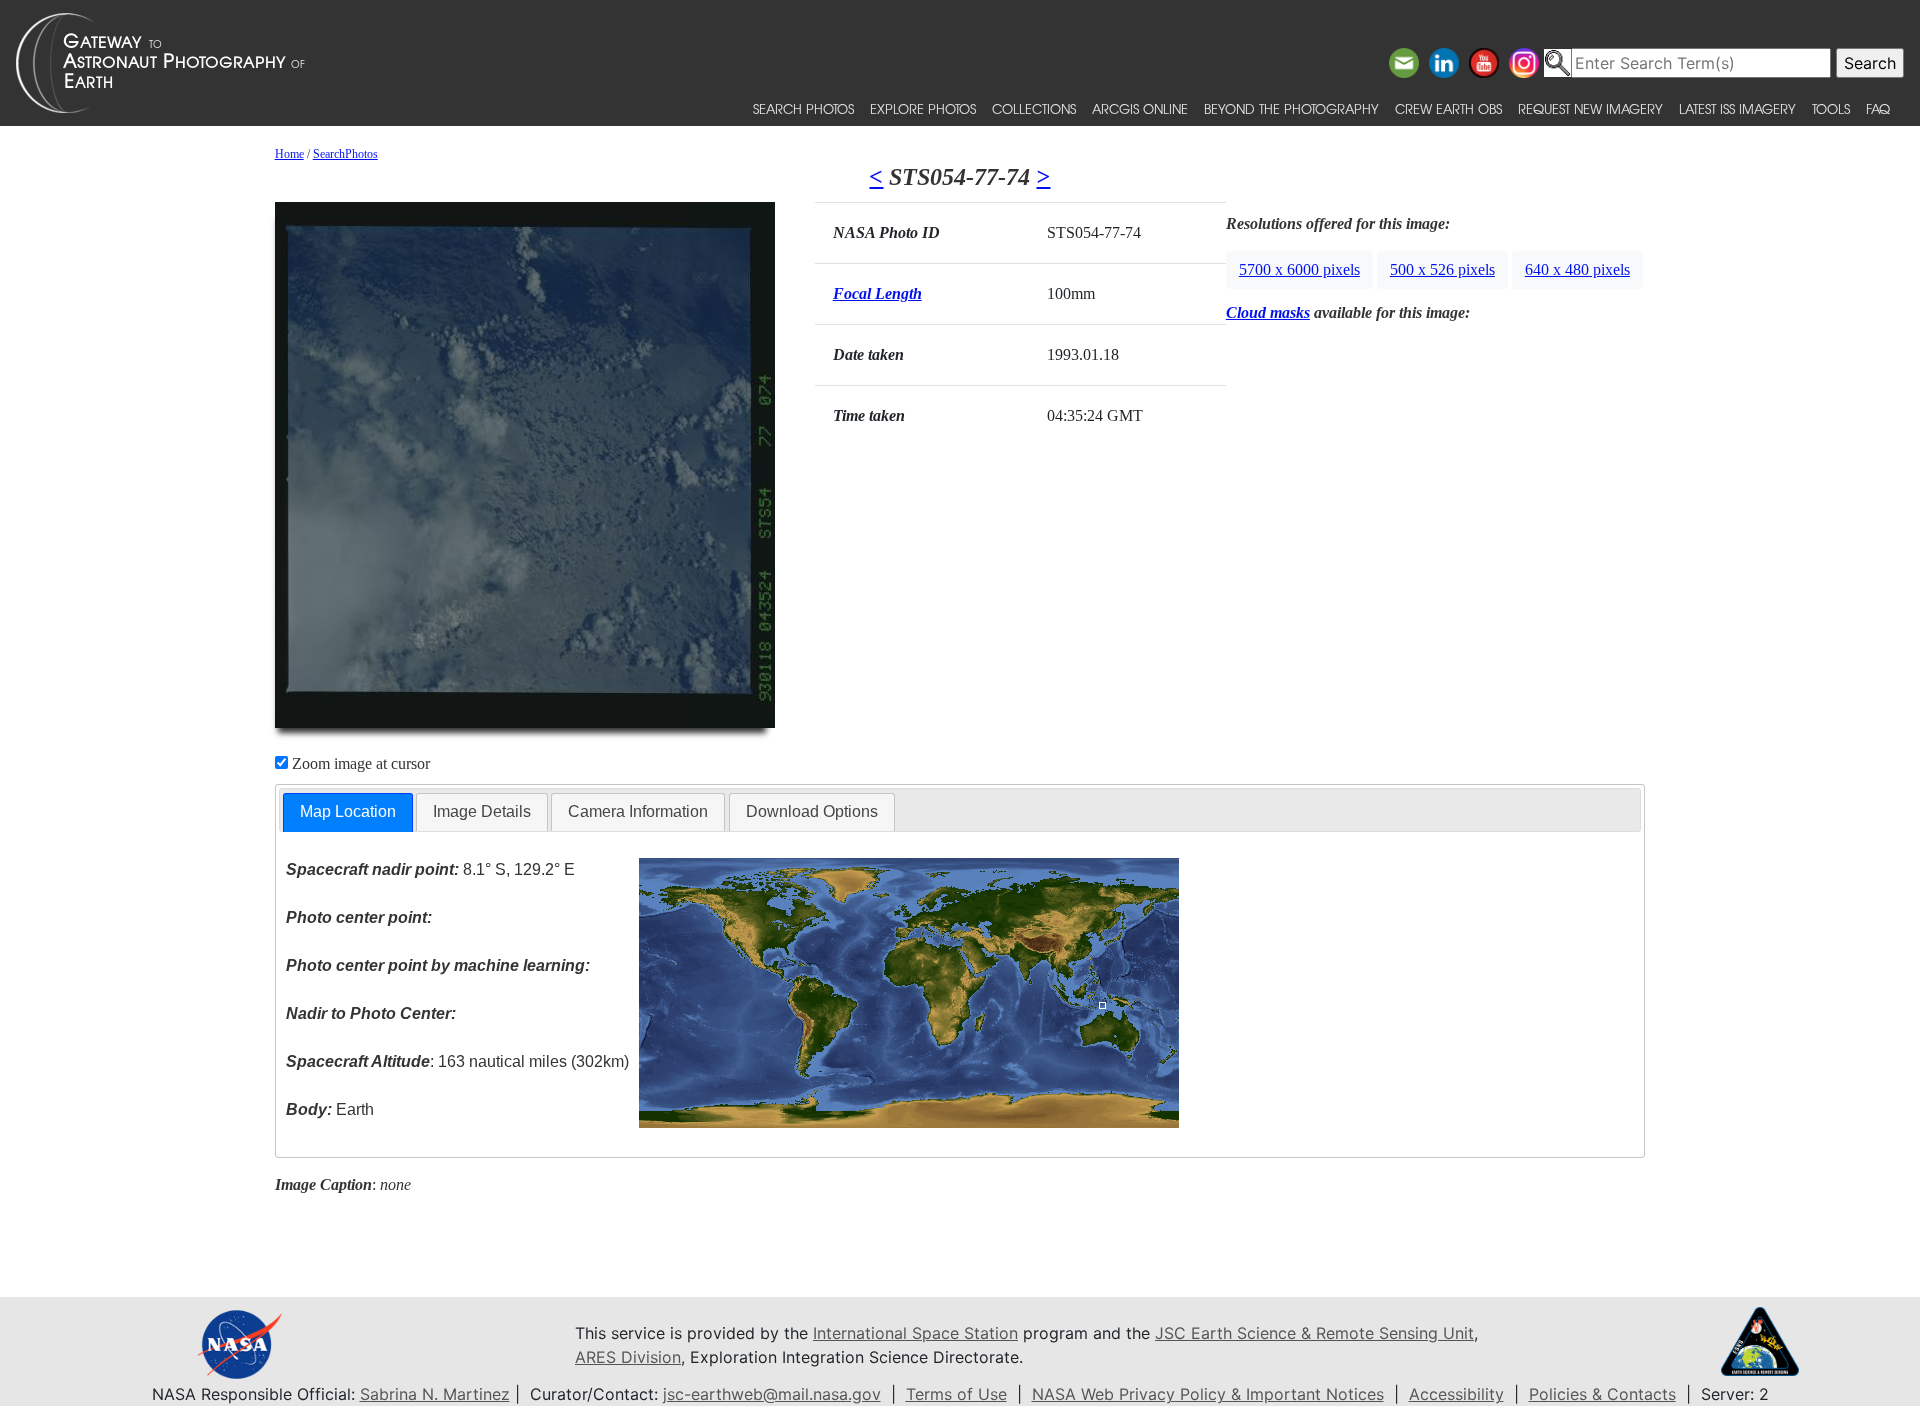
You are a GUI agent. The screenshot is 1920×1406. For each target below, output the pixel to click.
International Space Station (915, 1333)
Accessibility (1456, 1394)
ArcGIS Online (1140, 108)
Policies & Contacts (1602, 1394)
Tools (1831, 108)
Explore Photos (923, 108)
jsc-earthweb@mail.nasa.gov (772, 1394)
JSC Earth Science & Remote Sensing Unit (1314, 1333)
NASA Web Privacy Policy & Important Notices (1208, 1394)
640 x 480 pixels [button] (1577, 269)
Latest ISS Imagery (1737, 108)
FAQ (1878, 108)
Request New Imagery (1590, 108)
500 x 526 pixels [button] (1442, 269)
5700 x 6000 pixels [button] (1299, 269)
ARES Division (628, 1357)
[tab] (348, 812)
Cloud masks (1268, 312)
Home (289, 154)
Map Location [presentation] (348, 811)
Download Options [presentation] (812, 811)
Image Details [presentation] (482, 811)
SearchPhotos (345, 154)
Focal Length (877, 293)
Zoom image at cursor (359, 763)
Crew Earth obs (1448, 108)
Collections (1034, 108)
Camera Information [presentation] (638, 811)
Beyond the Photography (1291, 108)
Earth (330, 1109)
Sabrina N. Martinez (435, 1394)
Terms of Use (956, 1394)
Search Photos (803, 108)
